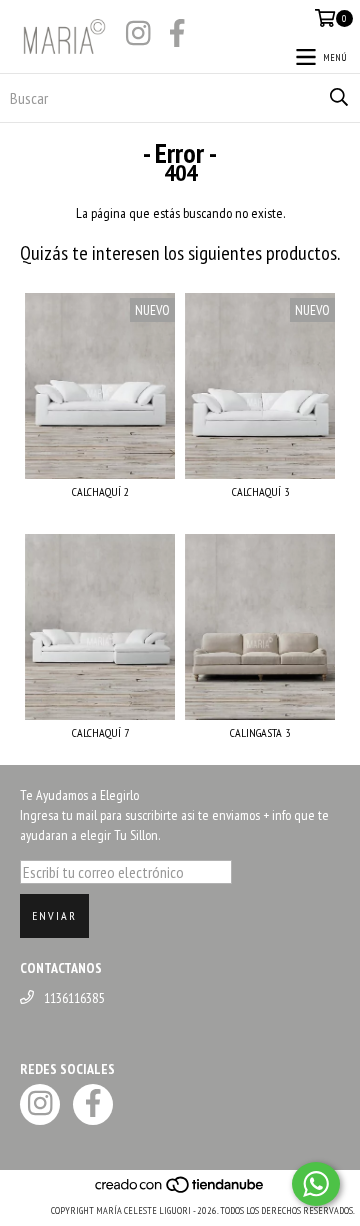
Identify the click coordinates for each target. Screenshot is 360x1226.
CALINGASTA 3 (260, 732)
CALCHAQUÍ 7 (100, 732)
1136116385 (74, 998)
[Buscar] (339, 98)
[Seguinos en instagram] (138, 34)
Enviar (54, 915)
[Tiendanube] (180, 1190)
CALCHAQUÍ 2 (100, 491)
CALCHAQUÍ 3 (260, 491)
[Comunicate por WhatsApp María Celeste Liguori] (316, 1184)
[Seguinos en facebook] (177, 34)
